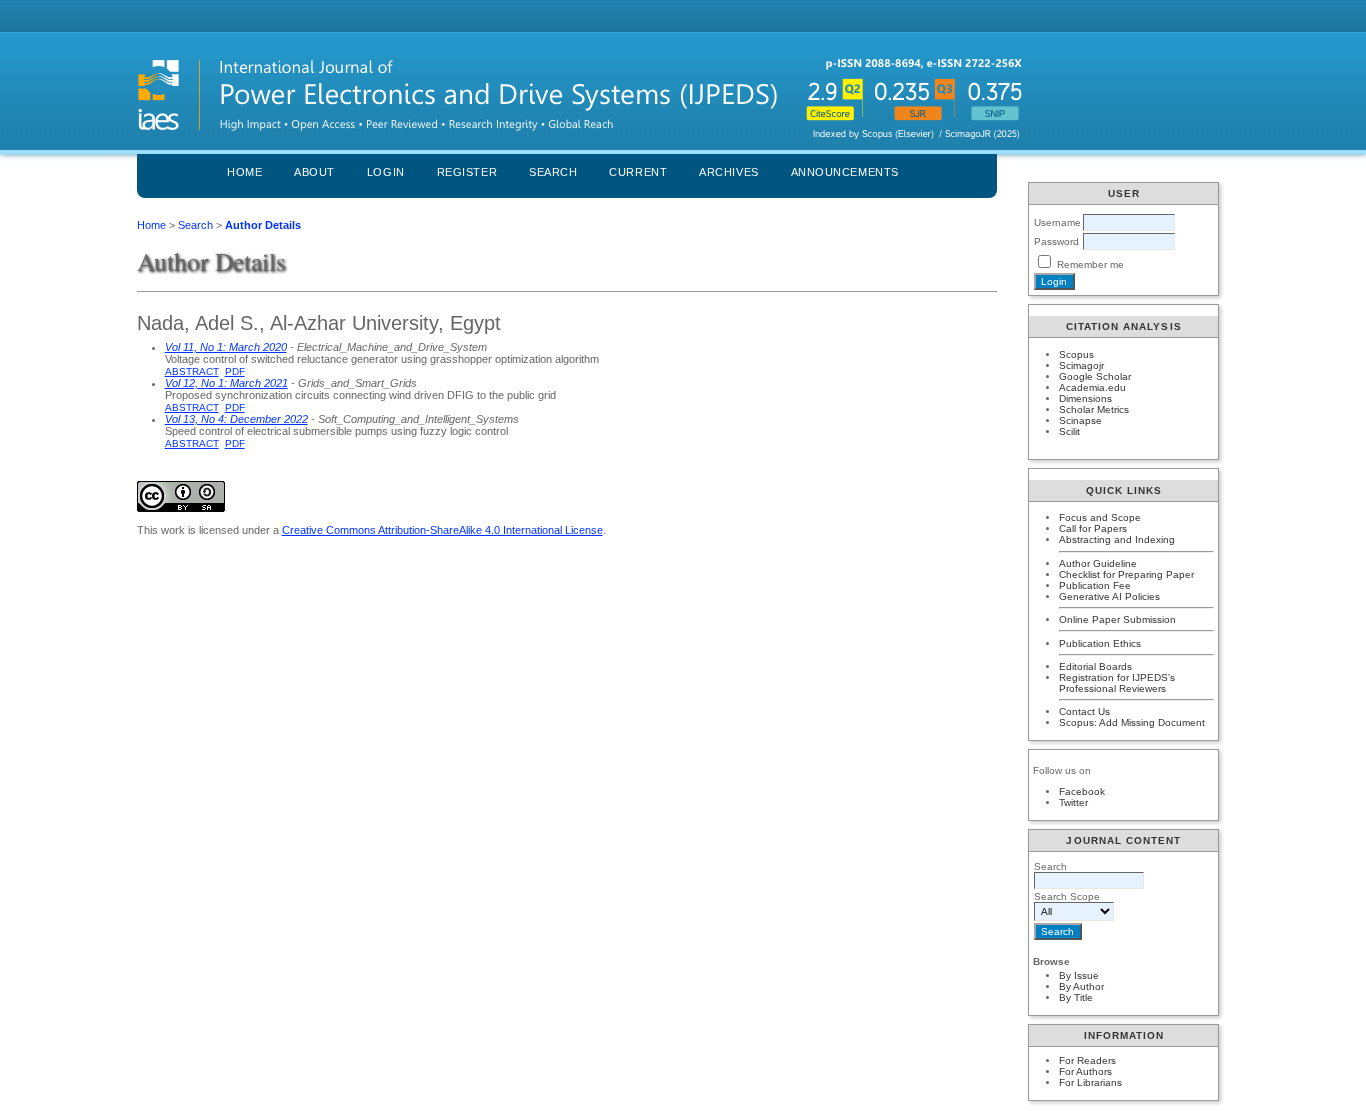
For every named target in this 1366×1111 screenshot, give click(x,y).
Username (1057, 222)
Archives (728, 172)
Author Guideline (1098, 563)
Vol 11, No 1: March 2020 (226, 347)
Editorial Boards (1095, 666)
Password (1056, 241)
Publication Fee (1095, 585)
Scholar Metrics (1094, 409)
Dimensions (1085, 398)
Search (553, 172)
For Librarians (1090, 1082)
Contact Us (1084, 711)
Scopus (1076, 354)
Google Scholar (1095, 376)
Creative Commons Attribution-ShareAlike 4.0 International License (442, 530)
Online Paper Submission (1117, 619)
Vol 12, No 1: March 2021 (226, 383)
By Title (1076, 997)
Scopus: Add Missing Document (1132, 722)
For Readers (1087, 1060)
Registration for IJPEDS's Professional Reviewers (1117, 683)
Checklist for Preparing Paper (1126, 574)
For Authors (1085, 1071)
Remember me (1090, 264)
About (314, 172)
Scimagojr (1081, 365)
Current (638, 172)
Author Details (263, 225)
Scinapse (1080, 420)
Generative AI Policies (1109, 596)
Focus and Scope (1100, 517)
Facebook (1082, 791)
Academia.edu (1092, 387)
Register (467, 172)
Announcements (845, 172)
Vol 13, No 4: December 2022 (236, 419)
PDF (235, 371)
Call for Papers (1093, 528)
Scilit (1069, 431)
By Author (1081, 986)
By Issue (1079, 975)
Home (244, 172)
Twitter (1073, 802)
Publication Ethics (1100, 643)
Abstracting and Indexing (1117, 539)
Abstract (192, 371)
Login (386, 172)
